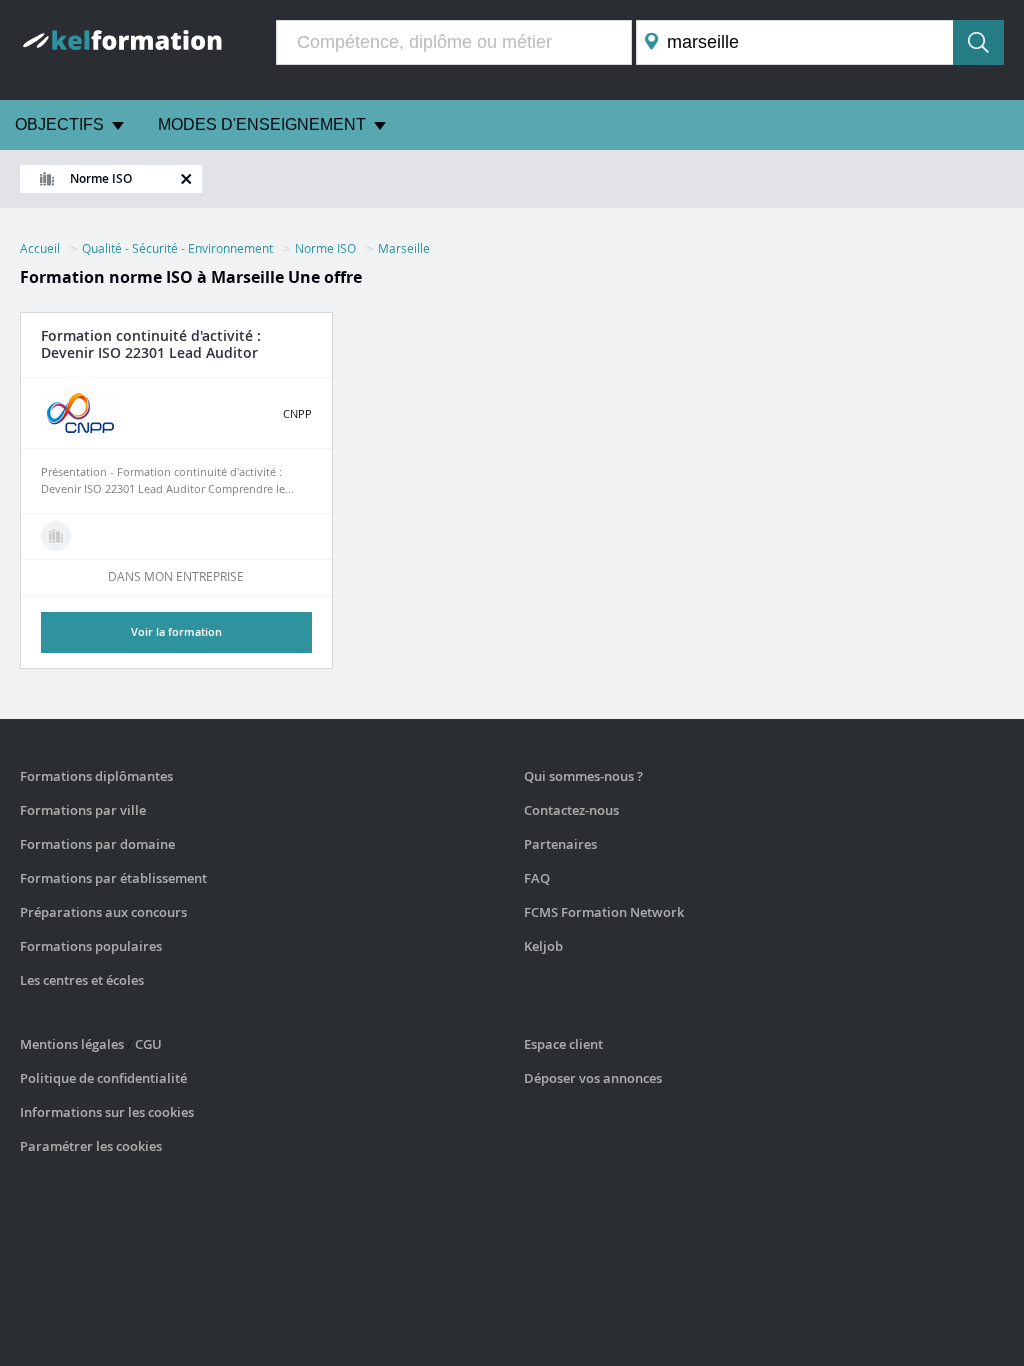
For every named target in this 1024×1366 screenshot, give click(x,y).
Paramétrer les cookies (91, 1146)
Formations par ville (83, 810)
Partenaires (560, 844)
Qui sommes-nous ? (583, 776)
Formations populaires (91, 946)
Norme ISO (325, 248)
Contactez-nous (571, 810)
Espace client (563, 1044)
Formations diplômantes (96, 776)
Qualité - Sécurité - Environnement (177, 248)
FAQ (537, 878)
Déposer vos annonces (593, 1078)
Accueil (40, 248)
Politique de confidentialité (103, 1078)
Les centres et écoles (82, 980)
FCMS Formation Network (604, 912)
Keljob (543, 946)
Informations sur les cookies (107, 1112)
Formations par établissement (113, 878)
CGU (148, 1044)
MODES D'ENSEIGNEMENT (262, 124)
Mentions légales (72, 1044)
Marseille (404, 248)
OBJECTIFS (59, 124)
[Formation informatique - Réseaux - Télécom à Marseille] (56, 536)
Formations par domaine (97, 844)
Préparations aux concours (103, 912)
